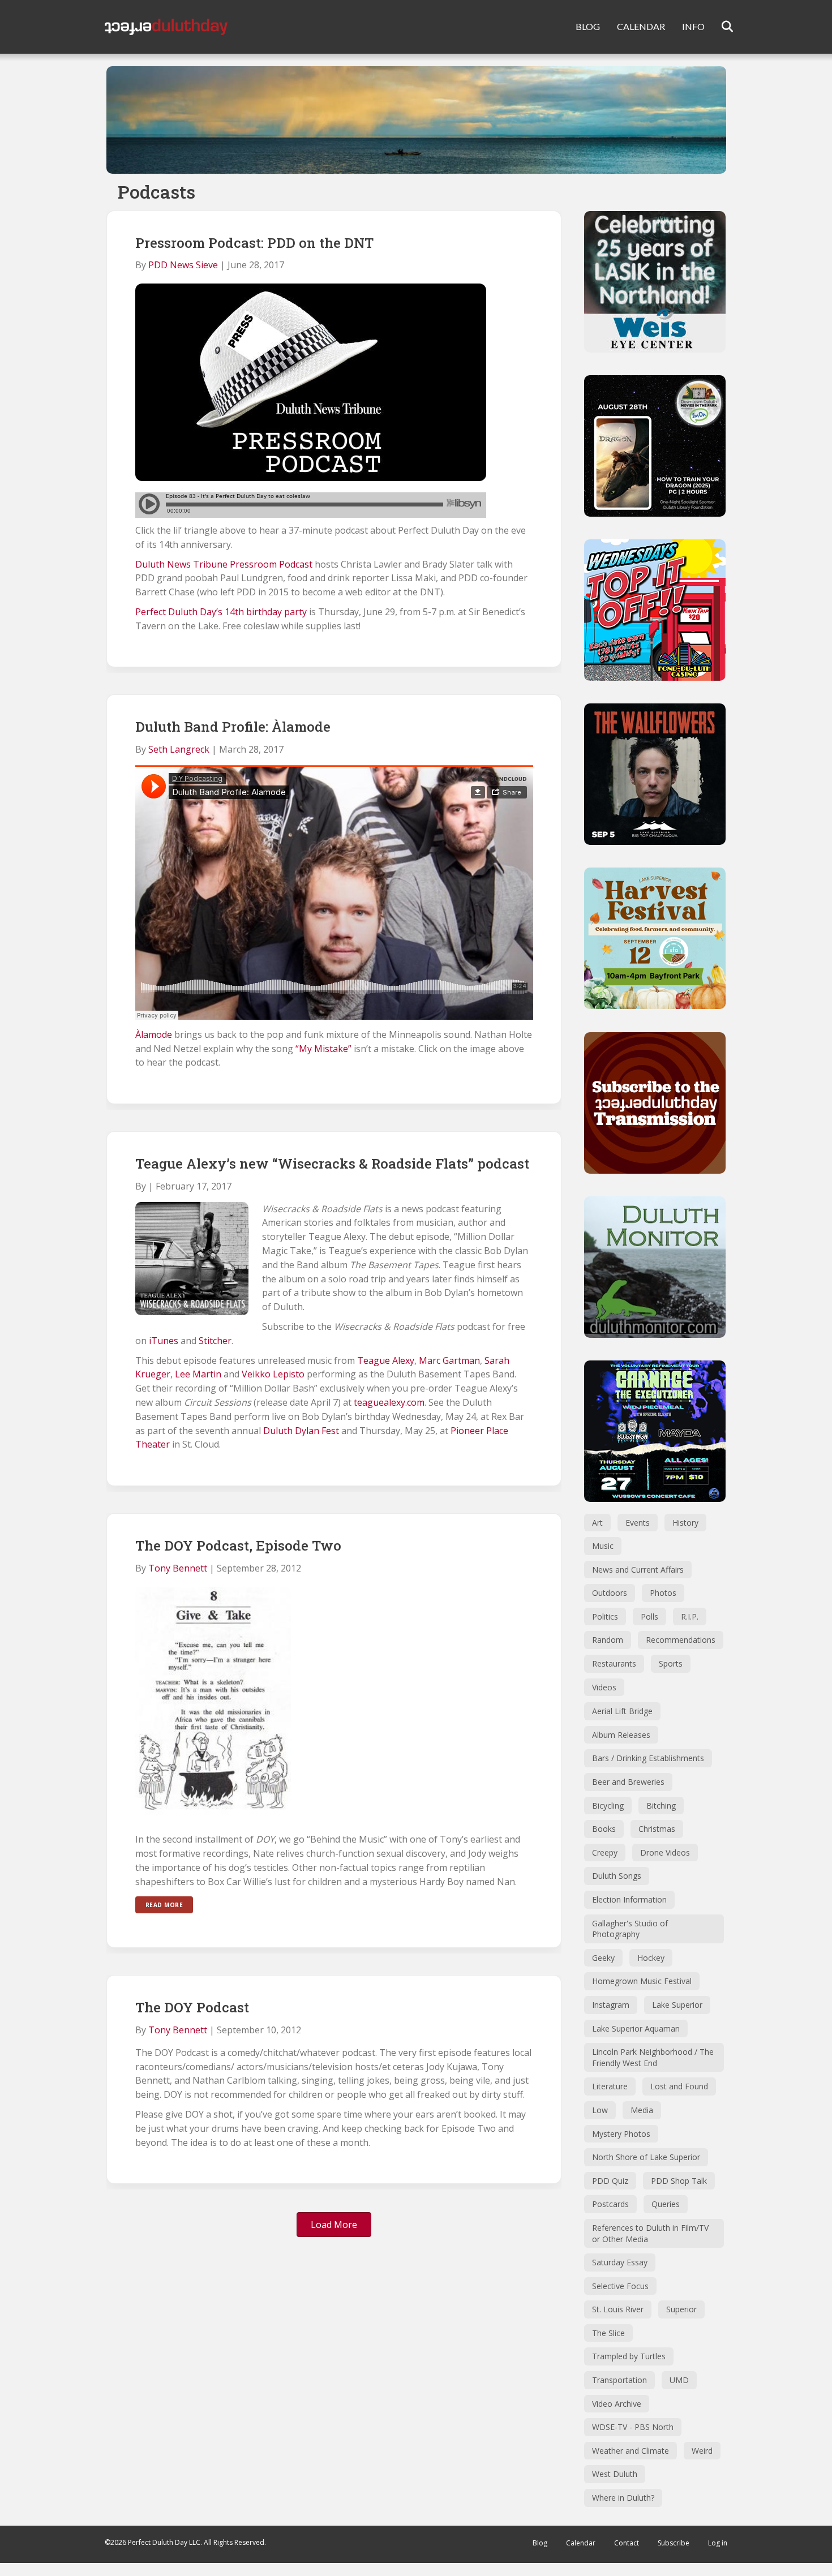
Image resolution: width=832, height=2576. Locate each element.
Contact (627, 2543)
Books (604, 1829)
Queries (666, 2204)
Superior (681, 2309)
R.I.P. (690, 1617)
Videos (604, 1687)
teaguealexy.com (389, 1402)
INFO (693, 26)
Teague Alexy (386, 1360)
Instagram (611, 2005)
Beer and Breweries (628, 1782)
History (685, 1523)
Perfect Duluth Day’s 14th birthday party (221, 612)
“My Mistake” (323, 1049)
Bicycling (608, 1806)
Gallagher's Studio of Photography (630, 1929)
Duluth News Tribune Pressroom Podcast (224, 564)
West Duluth (615, 2474)
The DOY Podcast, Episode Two (238, 1545)
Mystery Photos (621, 2134)
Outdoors (610, 1593)
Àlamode (154, 1034)
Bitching (661, 1806)
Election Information (629, 1899)
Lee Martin (198, 1374)
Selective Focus (620, 2286)
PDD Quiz (610, 2181)
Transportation (619, 2380)
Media (642, 2110)
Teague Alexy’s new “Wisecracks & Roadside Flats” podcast (332, 1164)
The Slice (608, 2333)
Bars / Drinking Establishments (648, 1758)
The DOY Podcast (192, 2007)
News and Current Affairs (638, 1570)
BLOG (588, 26)
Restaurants (614, 1663)
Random (608, 1640)
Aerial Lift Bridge (622, 1711)
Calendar (581, 2543)
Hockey (651, 1958)
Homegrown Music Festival (642, 1981)
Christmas (657, 1829)
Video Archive (617, 2404)
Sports (671, 1663)
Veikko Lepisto (273, 1374)
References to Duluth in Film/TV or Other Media (650, 2233)
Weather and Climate (631, 2451)
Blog (540, 2543)
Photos (663, 1593)
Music (603, 1546)
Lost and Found (679, 2086)
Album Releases (621, 1735)
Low (600, 2110)
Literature (610, 2086)
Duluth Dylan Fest (301, 1431)
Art (597, 1523)
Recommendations (681, 1640)
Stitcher (215, 1341)
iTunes (164, 1341)
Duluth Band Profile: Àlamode (233, 727)
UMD (679, 2380)
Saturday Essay (620, 2262)
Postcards (610, 2204)
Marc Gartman (449, 1360)
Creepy (605, 1852)
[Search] (720, 27)
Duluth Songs (617, 1876)
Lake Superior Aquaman (636, 2028)
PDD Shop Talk (679, 2181)
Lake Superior (677, 2005)
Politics (605, 1617)
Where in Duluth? (623, 2498)
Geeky (603, 1958)
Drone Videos (665, 1852)
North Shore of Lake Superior (646, 2157)
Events (638, 1523)
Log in (718, 2543)
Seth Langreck (179, 749)
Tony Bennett (178, 1568)
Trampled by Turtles (629, 2356)
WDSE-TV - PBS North (633, 2427)
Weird (702, 2451)
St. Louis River (618, 2309)
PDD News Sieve (183, 265)
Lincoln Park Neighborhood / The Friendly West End (653, 2057)
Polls (649, 1617)
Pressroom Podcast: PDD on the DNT (254, 243)
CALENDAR (641, 26)
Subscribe (674, 2543)
